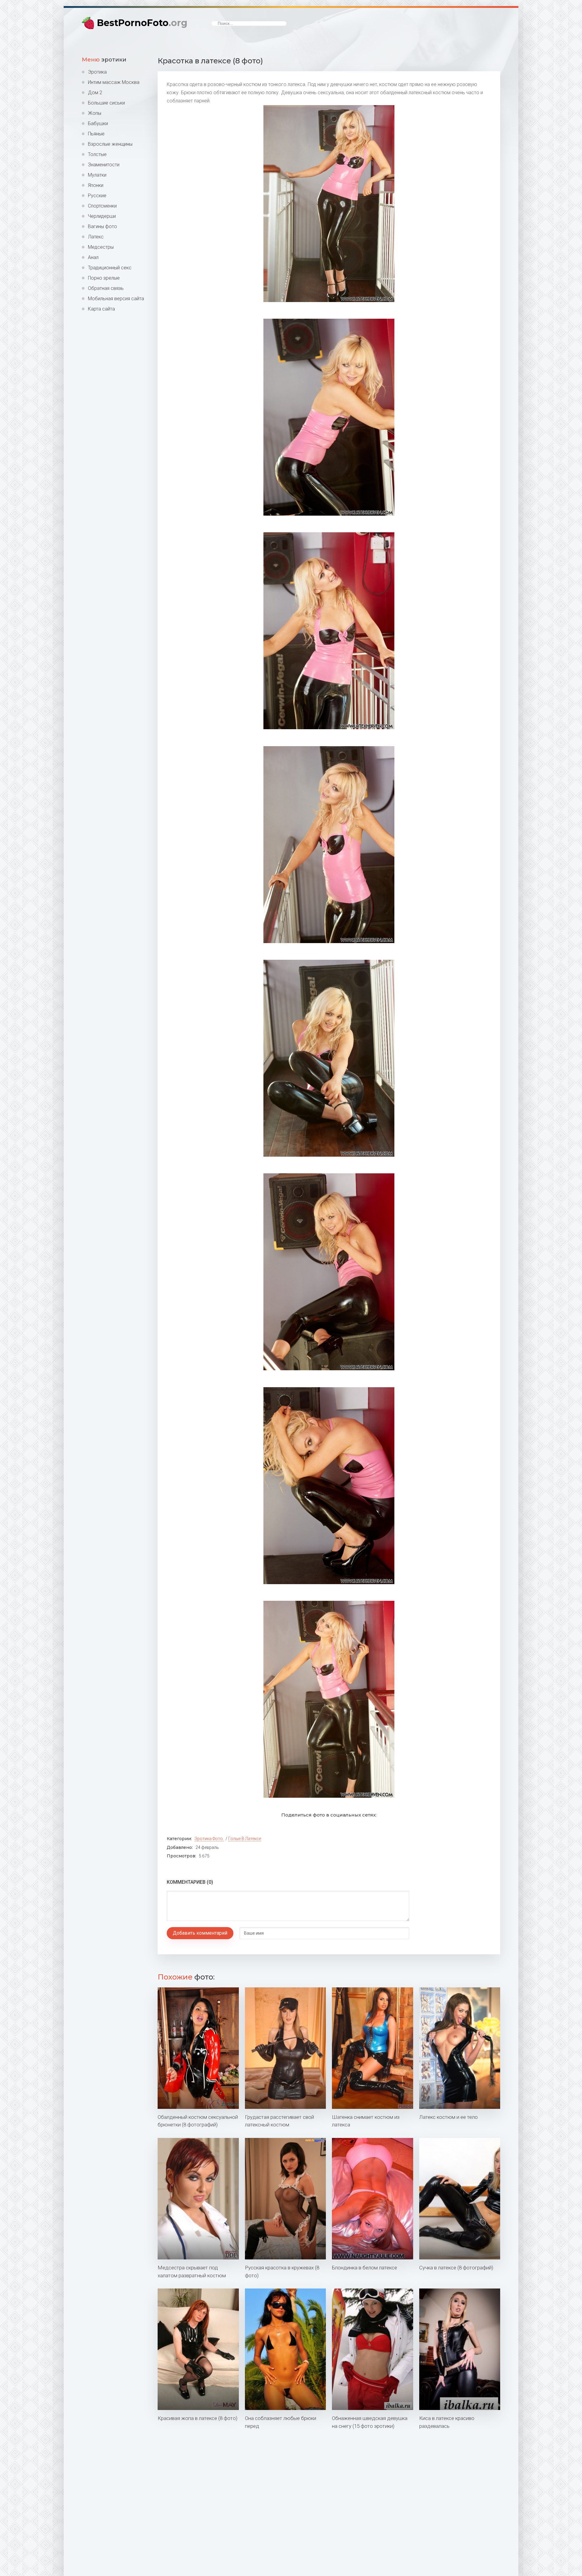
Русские (97, 196)
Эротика (97, 72)
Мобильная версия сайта (116, 299)
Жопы (95, 113)
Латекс (96, 237)
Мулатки (97, 175)
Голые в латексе (245, 1839)
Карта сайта (101, 309)
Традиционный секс (110, 268)
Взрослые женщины (110, 144)
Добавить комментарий (200, 1933)
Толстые (97, 154)
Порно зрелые (104, 278)
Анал (93, 257)
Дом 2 (95, 93)
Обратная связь (106, 288)
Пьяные (96, 134)
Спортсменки (102, 206)
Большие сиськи (106, 103)
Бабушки (98, 123)
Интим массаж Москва (114, 82)
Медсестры (101, 247)
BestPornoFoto (142, 23)
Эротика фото (209, 1839)
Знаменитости (104, 165)
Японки (96, 185)
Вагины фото (102, 226)
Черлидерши (102, 216)
